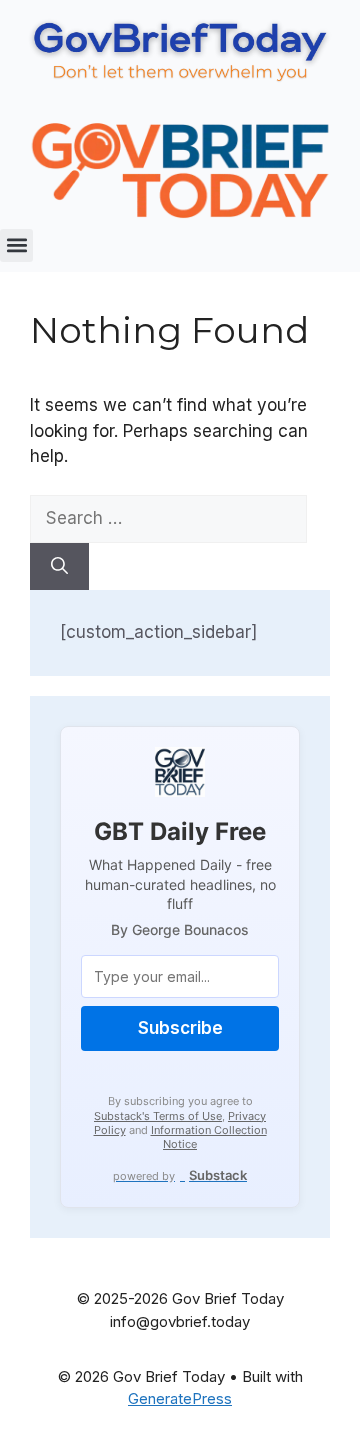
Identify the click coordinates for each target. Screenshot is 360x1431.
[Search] (59, 567)
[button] (16, 245)
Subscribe (180, 1028)
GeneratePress (180, 1398)
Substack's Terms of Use (158, 1116)
